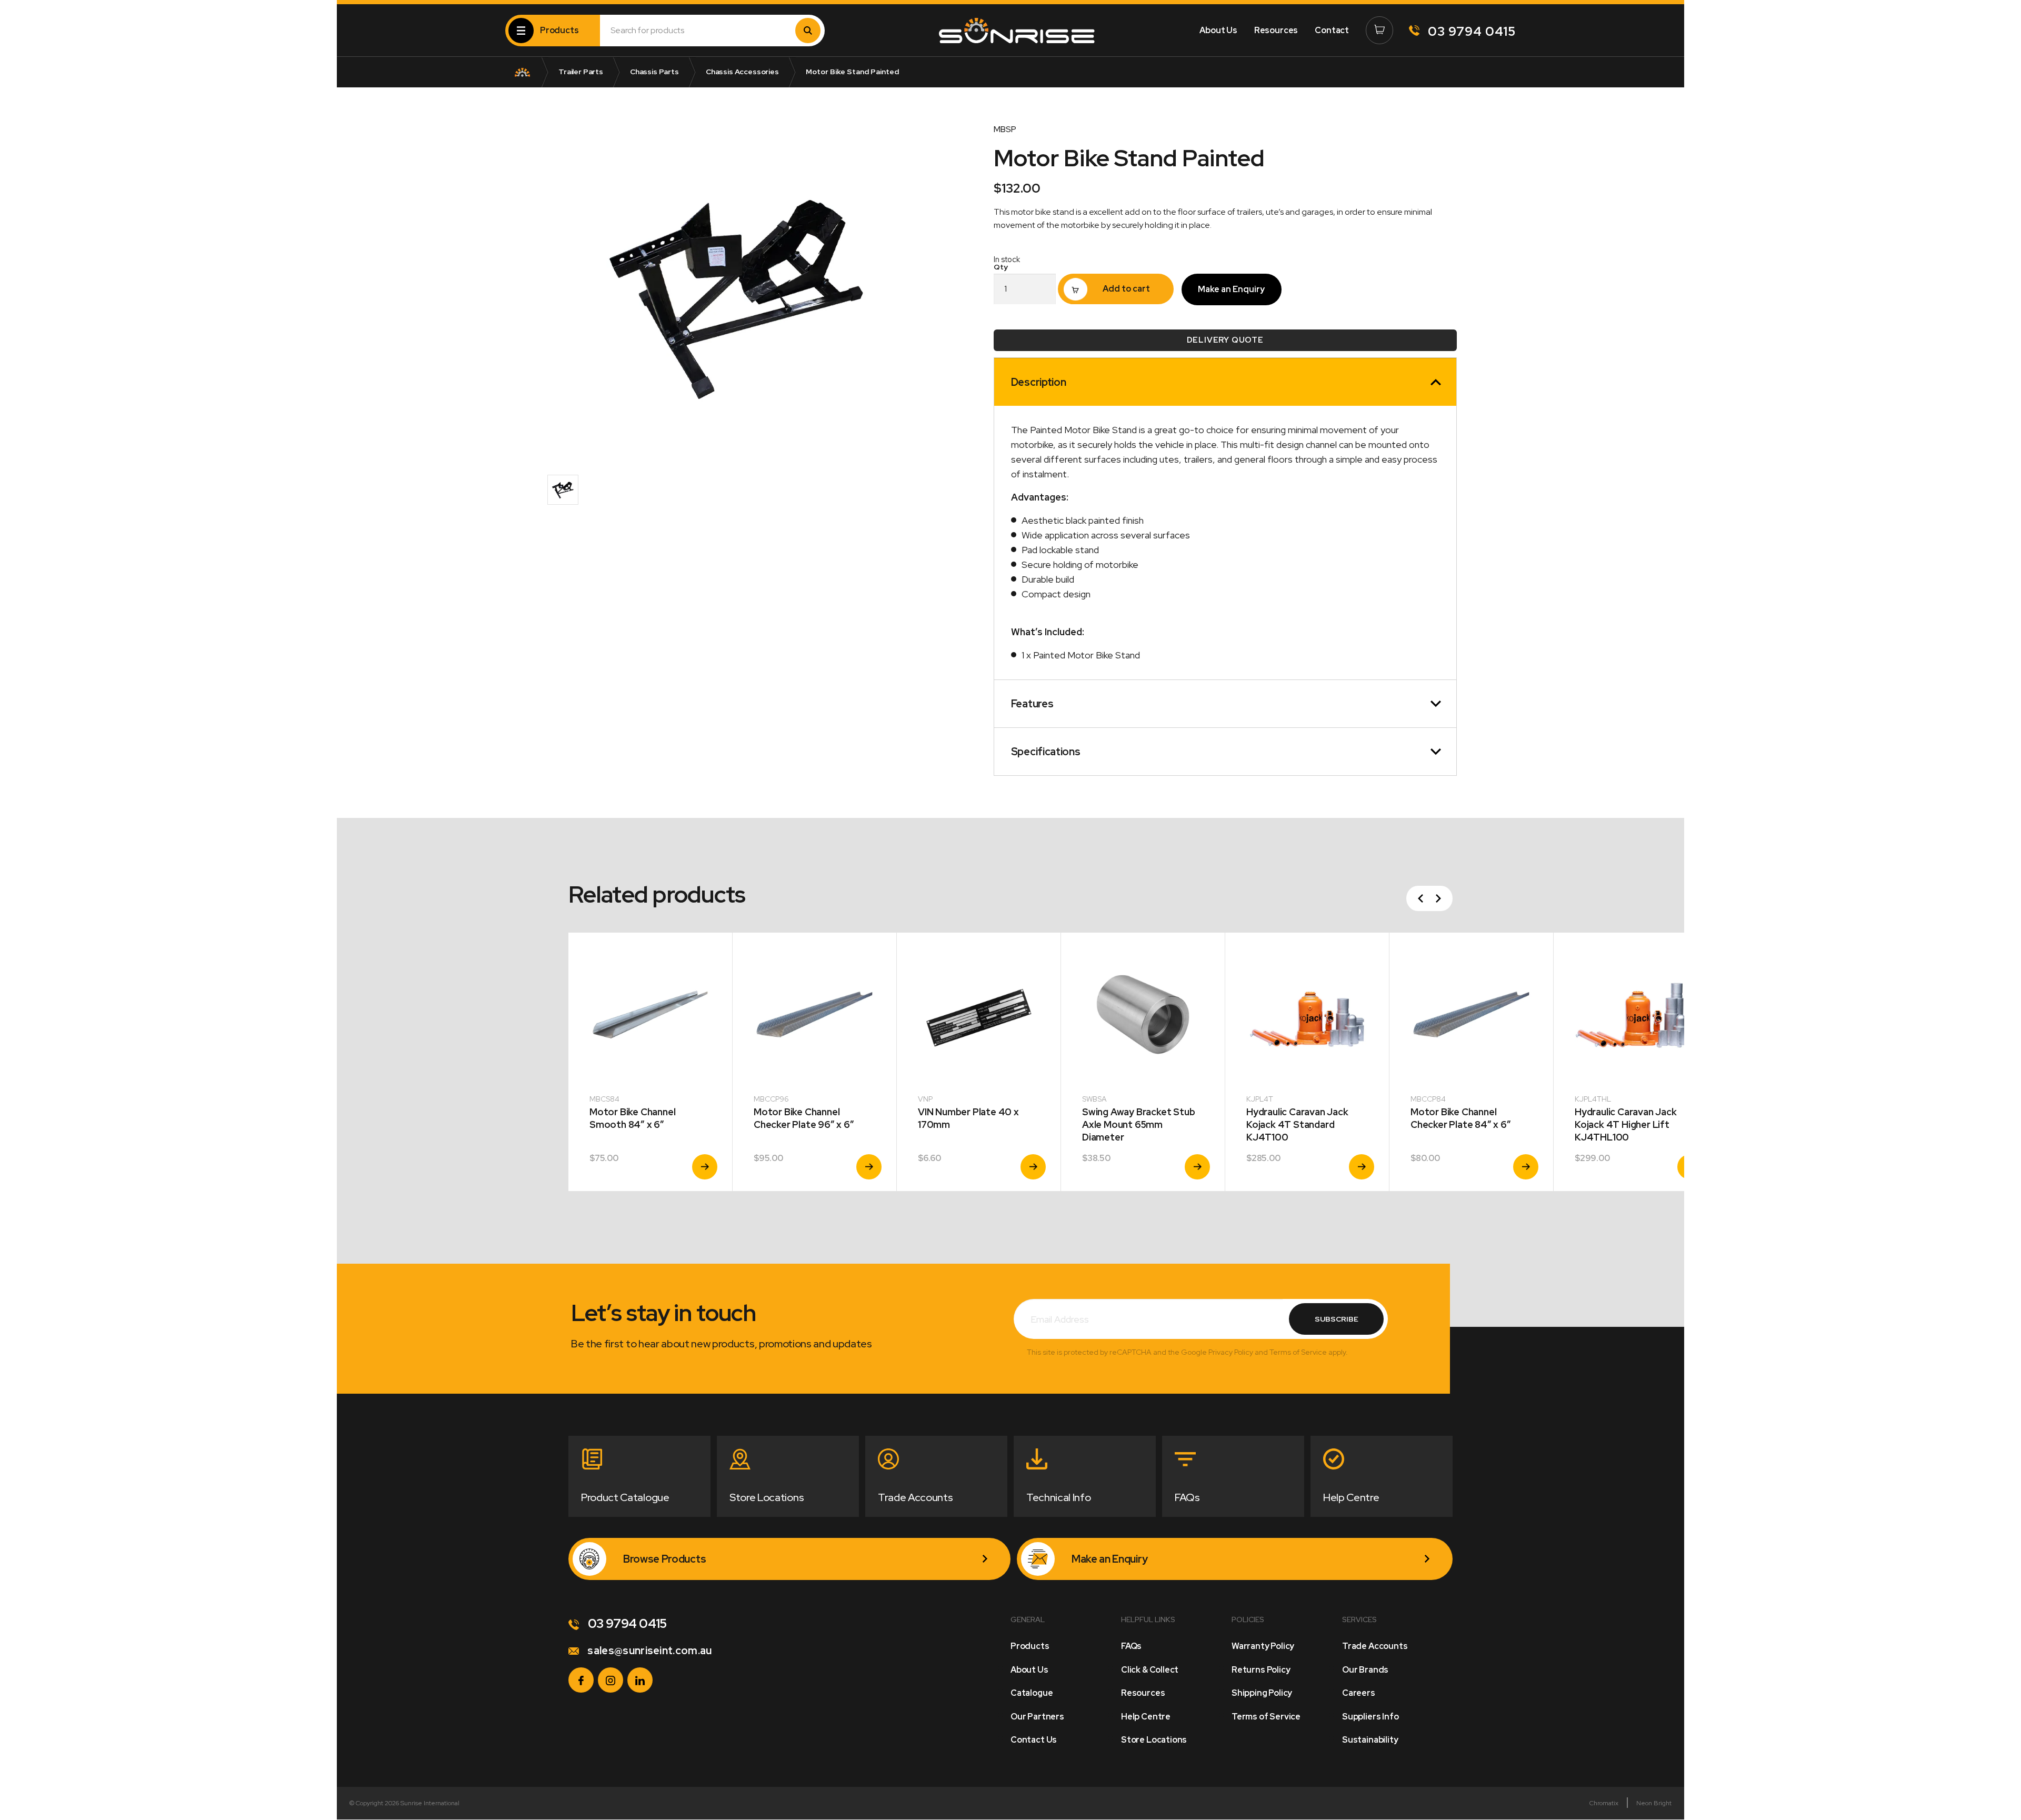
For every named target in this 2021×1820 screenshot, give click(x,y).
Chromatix (1604, 1803)
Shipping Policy (1262, 1693)
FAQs (1131, 1646)
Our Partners (1037, 1717)
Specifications (1046, 752)
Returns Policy (1261, 1670)
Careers (1359, 1693)
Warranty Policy (1263, 1646)
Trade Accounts (1375, 1646)
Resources (1276, 30)
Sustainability (1370, 1740)
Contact (1332, 30)
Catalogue (1032, 1693)
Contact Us (1034, 1740)
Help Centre (1146, 1717)
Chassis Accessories (742, 72)
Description (1038, 382)
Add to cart (1126, 289)
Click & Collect (1150, 1670)
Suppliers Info (1370, 1717)
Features (1032, 704)
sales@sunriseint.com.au (649, 1651)
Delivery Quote (1225, 340)
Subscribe (1337, 1319)
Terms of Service (1266, 1717)
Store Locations (1154, 1740)
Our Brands (1365, 1670)
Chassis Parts (654, 72)
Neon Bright (1654, 1803)
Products (1030, 1646)
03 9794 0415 (1470, 31)
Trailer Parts (581, 72)
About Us (1218, 30)
